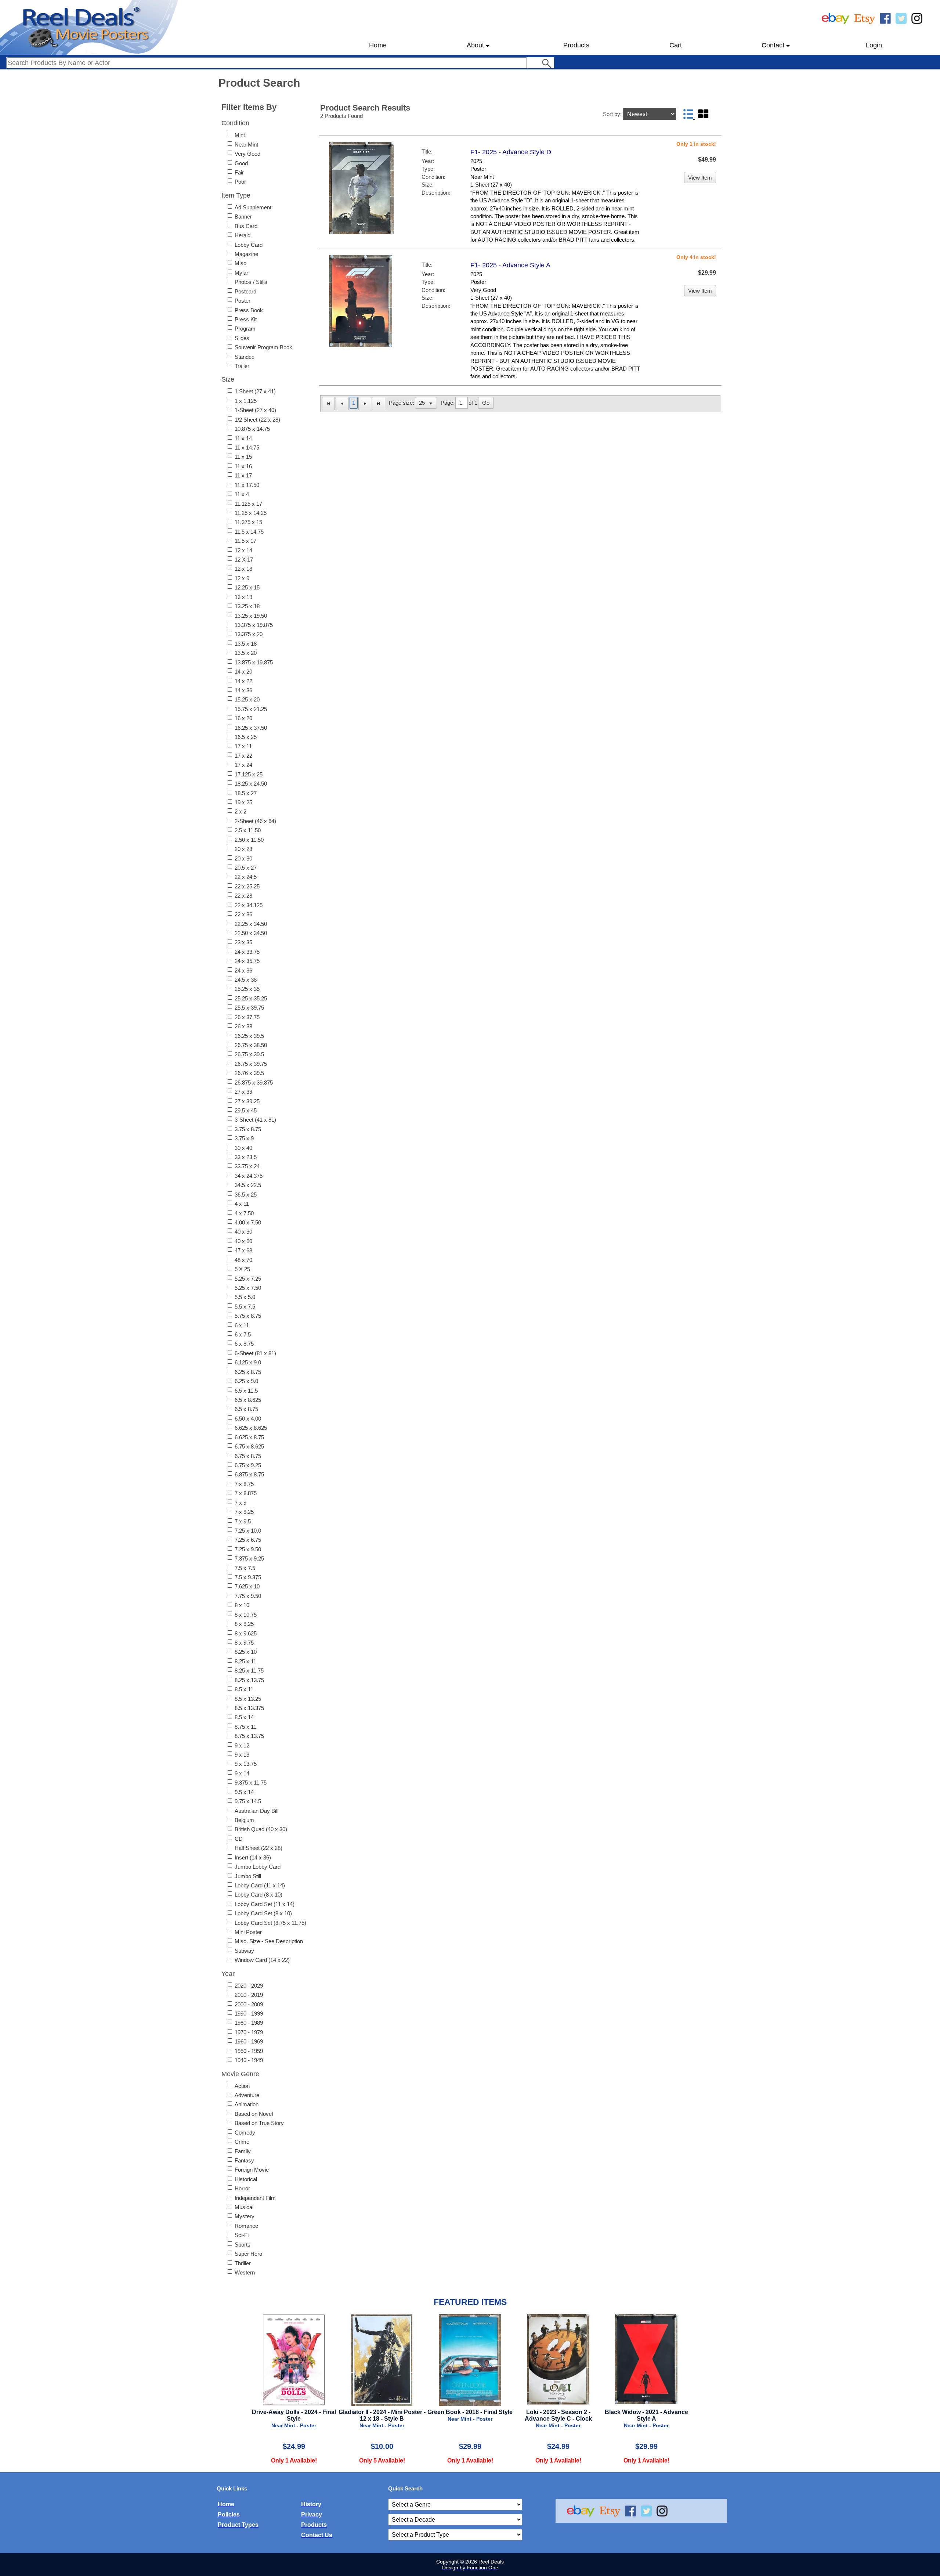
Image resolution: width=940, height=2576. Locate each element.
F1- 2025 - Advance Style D (511, 152)
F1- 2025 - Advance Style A (510, 265)
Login (874, 45)
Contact (773, 45)
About (475, 45)
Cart (676, 45)
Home (378, 45)
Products (576, 45)
